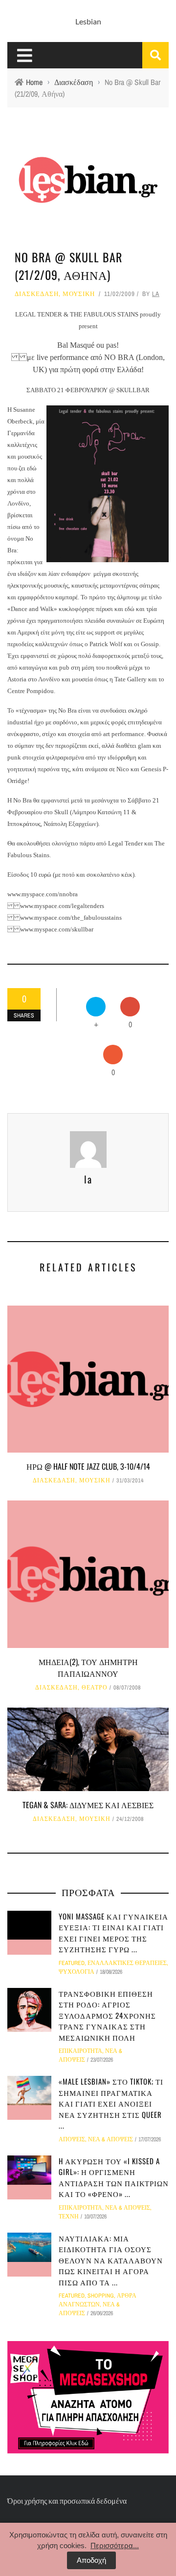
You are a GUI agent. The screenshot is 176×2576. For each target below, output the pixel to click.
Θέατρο (95, 1688)
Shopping (101, 2296)
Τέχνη (69, 2217)
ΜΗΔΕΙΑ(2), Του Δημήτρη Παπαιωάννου (88, 1668)
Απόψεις (72, 2139)
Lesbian (88, 21)
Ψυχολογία (77, 1972)
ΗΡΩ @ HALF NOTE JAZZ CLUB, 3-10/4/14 (88, 1466)
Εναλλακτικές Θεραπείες (127, 1963)
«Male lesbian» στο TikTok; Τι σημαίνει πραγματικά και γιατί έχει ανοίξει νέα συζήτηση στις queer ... (111, 2103)
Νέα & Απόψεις (110, 2139)
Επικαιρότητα (80, 2051)
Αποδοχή (91, 2560)
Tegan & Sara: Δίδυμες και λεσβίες (88, 1805)
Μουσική (79, 294)
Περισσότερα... (115, 2545)
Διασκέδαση (37, 294)
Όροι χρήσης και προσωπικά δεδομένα (67, 2501)
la (156, 294)
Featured (72, 1963)
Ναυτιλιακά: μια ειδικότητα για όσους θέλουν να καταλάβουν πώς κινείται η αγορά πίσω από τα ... (111, 2260)
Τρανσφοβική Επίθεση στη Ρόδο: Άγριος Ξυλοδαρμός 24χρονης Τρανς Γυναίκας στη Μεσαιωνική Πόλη (107, 2015)
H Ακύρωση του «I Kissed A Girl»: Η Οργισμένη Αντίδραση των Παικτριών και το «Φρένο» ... (114, 2177)
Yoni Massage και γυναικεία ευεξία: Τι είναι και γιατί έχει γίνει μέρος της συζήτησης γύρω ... (113, 1933)
